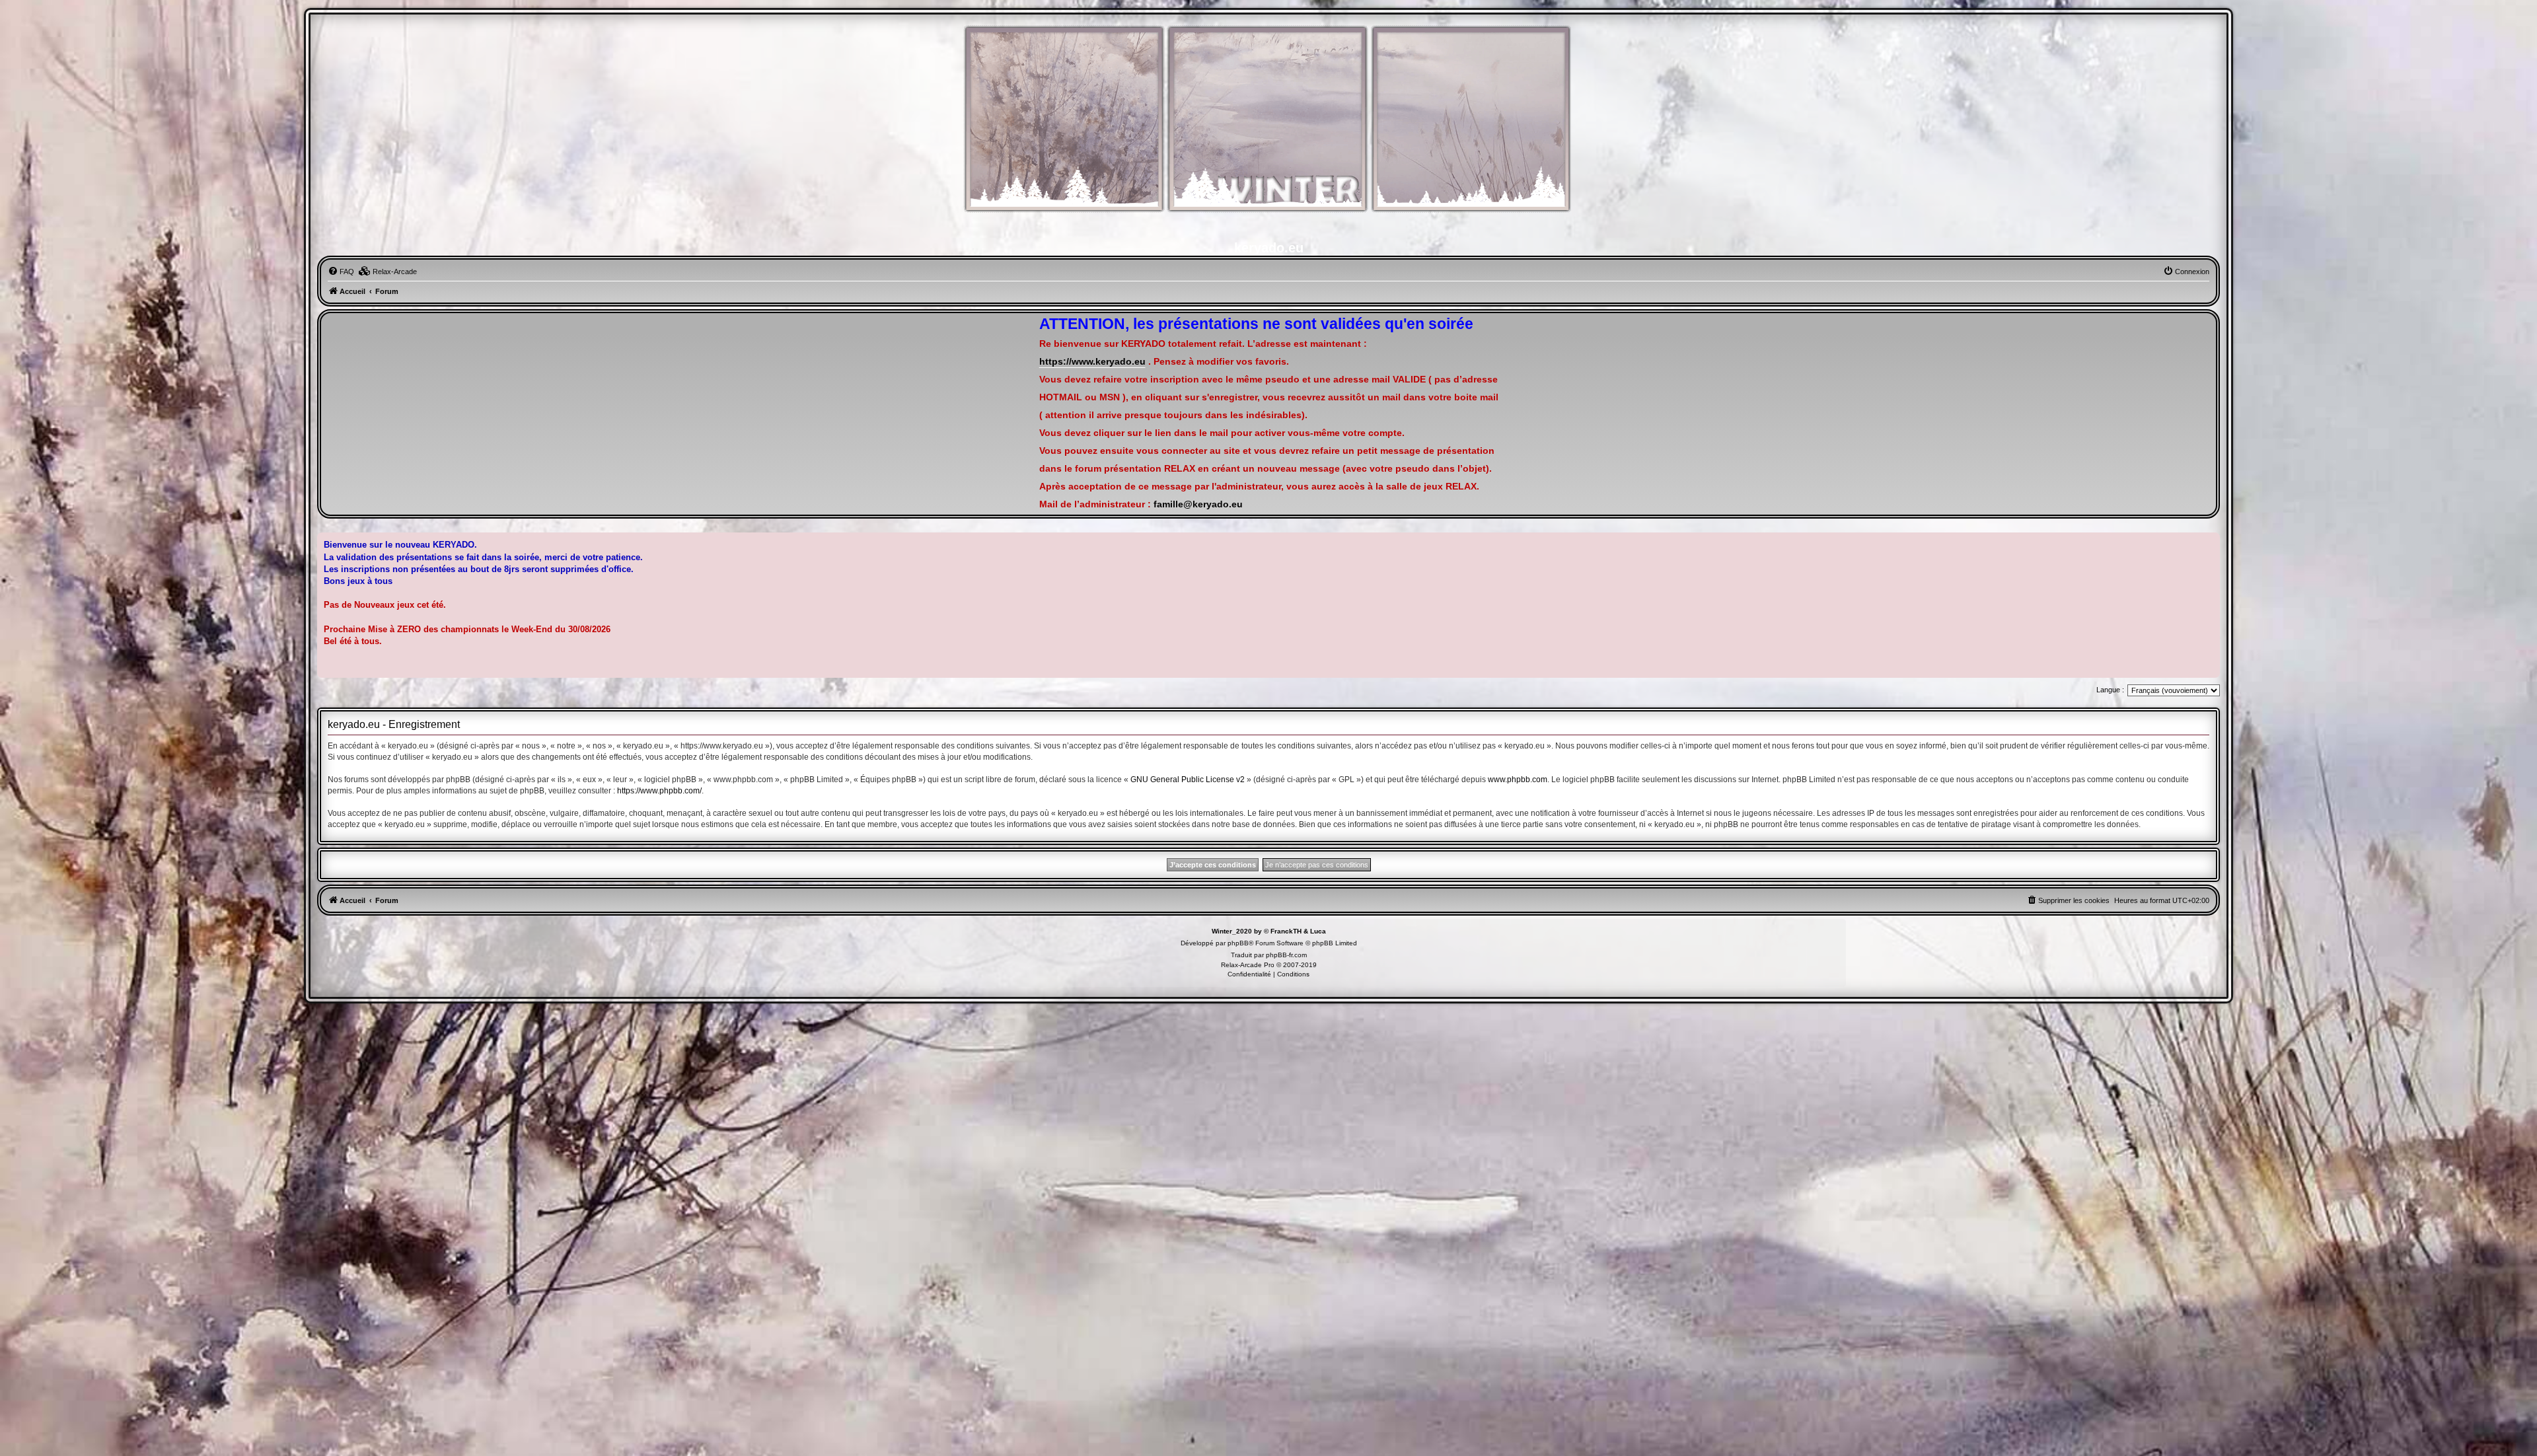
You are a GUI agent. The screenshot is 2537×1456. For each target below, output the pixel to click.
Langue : (2110, 690)
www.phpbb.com (1518, 780)
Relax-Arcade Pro (1248, 965)
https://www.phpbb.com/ (659, 791)
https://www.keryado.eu (1092, 362)
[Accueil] (1268, 126)
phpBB (1238, 943)
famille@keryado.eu (1198, 504)
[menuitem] (341, 272)
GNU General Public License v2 (1188, 780)
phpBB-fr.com (1286, 955)
